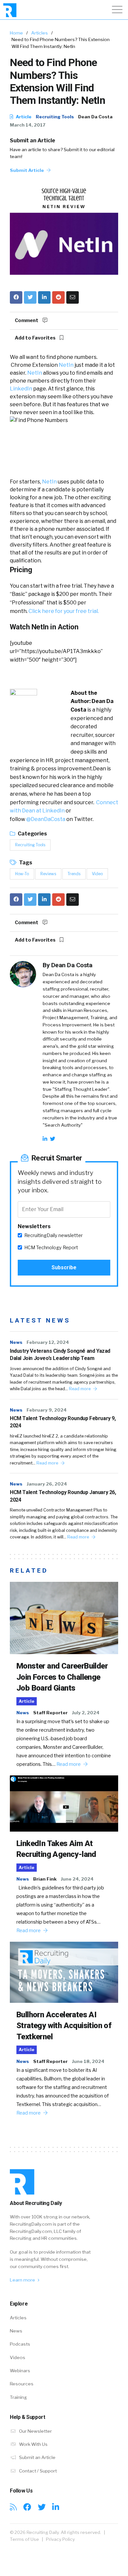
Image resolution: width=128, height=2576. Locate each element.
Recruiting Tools (55, 117)
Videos (18, 2357)
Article (23, 117)
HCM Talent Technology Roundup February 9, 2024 (63, 1422)
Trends (74, 874)
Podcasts (20, 2344)
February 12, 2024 (48, 1342)
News (16, 1342)
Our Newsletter (35, 2431)
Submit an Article (32, 141)
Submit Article (27, 170)
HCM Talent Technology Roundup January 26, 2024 (63, 1496)
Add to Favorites (36, 338)
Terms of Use (24, 2539)
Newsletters (34, 1226)
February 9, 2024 (47, 1410)
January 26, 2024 (47, 1484)
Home (16, 33)
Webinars (20, 2371)
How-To (22, 874)
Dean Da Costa (95, 117)
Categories (32, 834)
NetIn (66, 365)
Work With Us (33, 2444)
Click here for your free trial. (64, 611)
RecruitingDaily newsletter (53, 1235)
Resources (22, 2384)
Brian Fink (45, 1879)
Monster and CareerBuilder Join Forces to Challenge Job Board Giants (62, 1677)
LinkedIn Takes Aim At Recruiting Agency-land (56, 1849)
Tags (25, 863)
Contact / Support (37, 2471)
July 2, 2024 (86, 1713)
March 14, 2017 (28, 125)
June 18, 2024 (88, 2061)
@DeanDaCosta (46, 819)
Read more (80, 1389)
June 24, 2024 (77, 1879)
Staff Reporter (50, 1713)
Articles (40, 33)
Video (97, 874)
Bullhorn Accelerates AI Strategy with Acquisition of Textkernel (64, 2026)
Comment (27, 320)
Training (18, 2397)
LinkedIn (21, 389)
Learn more (23, 2280)
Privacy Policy (60, 2539)
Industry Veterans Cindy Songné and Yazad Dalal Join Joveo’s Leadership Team (60, 1355)
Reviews (48, 874)
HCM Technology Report (51, 1248)
